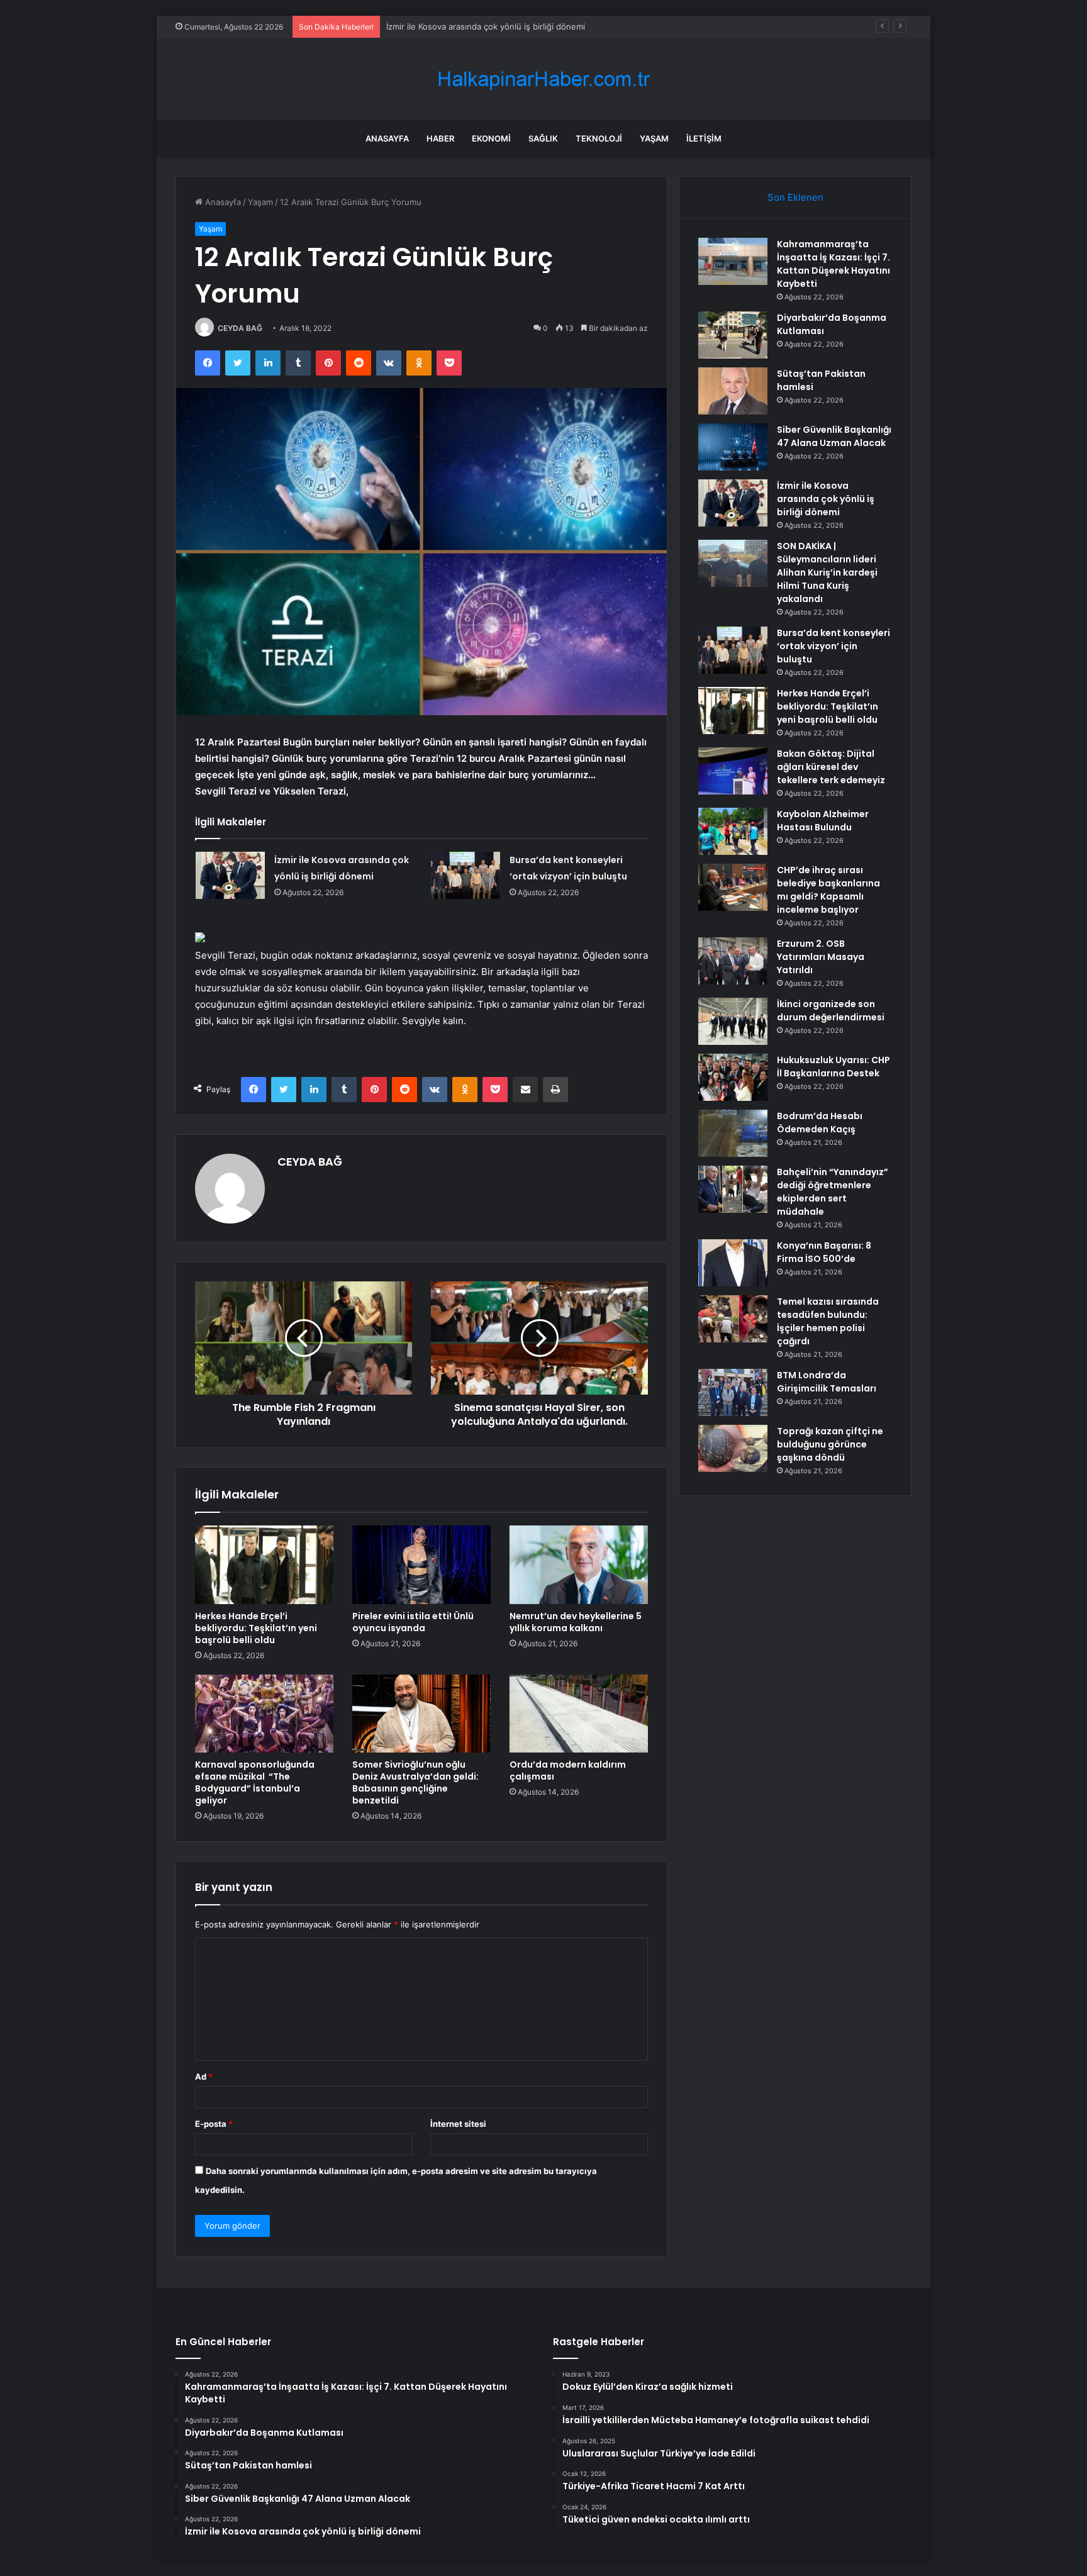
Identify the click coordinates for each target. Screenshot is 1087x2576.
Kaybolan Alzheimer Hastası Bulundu (823, 821)
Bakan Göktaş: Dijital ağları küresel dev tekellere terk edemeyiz (831, 767)
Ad (204, 2077)
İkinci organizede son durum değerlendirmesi (831, 1011)
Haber (440, 138)
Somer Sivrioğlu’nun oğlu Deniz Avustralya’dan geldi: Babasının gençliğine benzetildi (415, 1782)
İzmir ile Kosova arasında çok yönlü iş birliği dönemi (486, 26)
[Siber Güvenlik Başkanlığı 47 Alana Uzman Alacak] (733, 447)
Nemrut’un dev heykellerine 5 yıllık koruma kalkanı (576, 1622)
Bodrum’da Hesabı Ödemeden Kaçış (820, 1123)
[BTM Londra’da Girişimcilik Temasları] (733, 1392)
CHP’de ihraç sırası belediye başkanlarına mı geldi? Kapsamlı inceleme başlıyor (828, 890)
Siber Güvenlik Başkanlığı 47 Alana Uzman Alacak (834, 436)
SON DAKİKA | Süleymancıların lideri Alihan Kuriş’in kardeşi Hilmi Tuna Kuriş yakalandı (827, 572)
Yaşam (654, 138)
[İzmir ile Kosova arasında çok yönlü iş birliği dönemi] (230, 875)
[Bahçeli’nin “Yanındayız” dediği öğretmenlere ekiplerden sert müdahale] (733, 1189)
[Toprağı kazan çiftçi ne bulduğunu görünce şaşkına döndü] (733, 1448)
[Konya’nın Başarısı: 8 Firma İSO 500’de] (733, 1263)
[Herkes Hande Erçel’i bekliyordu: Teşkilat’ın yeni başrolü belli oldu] (264, 1564)
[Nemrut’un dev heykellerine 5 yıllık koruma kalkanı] (579, 1564)
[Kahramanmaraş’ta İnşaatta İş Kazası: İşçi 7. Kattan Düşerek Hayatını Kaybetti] (733, 261)
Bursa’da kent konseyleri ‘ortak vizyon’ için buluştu (833, 646)
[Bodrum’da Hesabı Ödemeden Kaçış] (733, 1133)
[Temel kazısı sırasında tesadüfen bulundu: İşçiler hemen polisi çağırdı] (733, 1319)
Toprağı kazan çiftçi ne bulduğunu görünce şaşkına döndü (830, 1444)
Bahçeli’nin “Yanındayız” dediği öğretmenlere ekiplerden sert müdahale (833, 1192)
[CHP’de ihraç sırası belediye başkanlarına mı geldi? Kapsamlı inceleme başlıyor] (733, 887)
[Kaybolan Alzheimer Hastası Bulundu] (733, 831)
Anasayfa (387, 138)
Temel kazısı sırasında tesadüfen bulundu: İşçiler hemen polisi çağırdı (828, 1321)
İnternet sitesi (458, 2124)
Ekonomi (491, 138)
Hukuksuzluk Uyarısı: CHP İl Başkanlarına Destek (833, 1067)
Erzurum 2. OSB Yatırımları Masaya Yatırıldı (821, 957)
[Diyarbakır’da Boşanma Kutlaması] (733, 335)
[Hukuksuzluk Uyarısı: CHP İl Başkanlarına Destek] (733, 1077)
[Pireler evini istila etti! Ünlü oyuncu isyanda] (421, 1564)
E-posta (214, 2124)
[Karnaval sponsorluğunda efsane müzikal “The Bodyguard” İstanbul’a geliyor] (264, 1714)
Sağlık (543, 138)
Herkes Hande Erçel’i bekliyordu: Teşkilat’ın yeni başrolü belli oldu (256, 1628)
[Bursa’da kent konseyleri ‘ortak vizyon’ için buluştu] (465, 875)
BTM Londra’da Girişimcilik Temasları (827, 1382)
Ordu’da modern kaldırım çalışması (568, 1770)
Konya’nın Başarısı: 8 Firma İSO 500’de (824, 1252)
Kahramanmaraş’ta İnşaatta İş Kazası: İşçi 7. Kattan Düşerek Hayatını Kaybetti (833, 264)
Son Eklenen (795, 197)
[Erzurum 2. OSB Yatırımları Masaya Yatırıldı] (733, 961)
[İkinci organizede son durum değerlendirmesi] (733, 1021)
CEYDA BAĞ (240, 328)
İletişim (704, 138)
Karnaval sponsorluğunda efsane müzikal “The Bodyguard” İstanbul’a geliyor (255, 1782)
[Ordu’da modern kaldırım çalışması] (579, 1714)
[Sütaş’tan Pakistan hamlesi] (733, 391)
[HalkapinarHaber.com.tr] (543, 79)
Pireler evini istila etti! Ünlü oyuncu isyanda (413, 1622)
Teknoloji (599, 138)
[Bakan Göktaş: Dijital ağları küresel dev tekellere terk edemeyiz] (733, 771)
